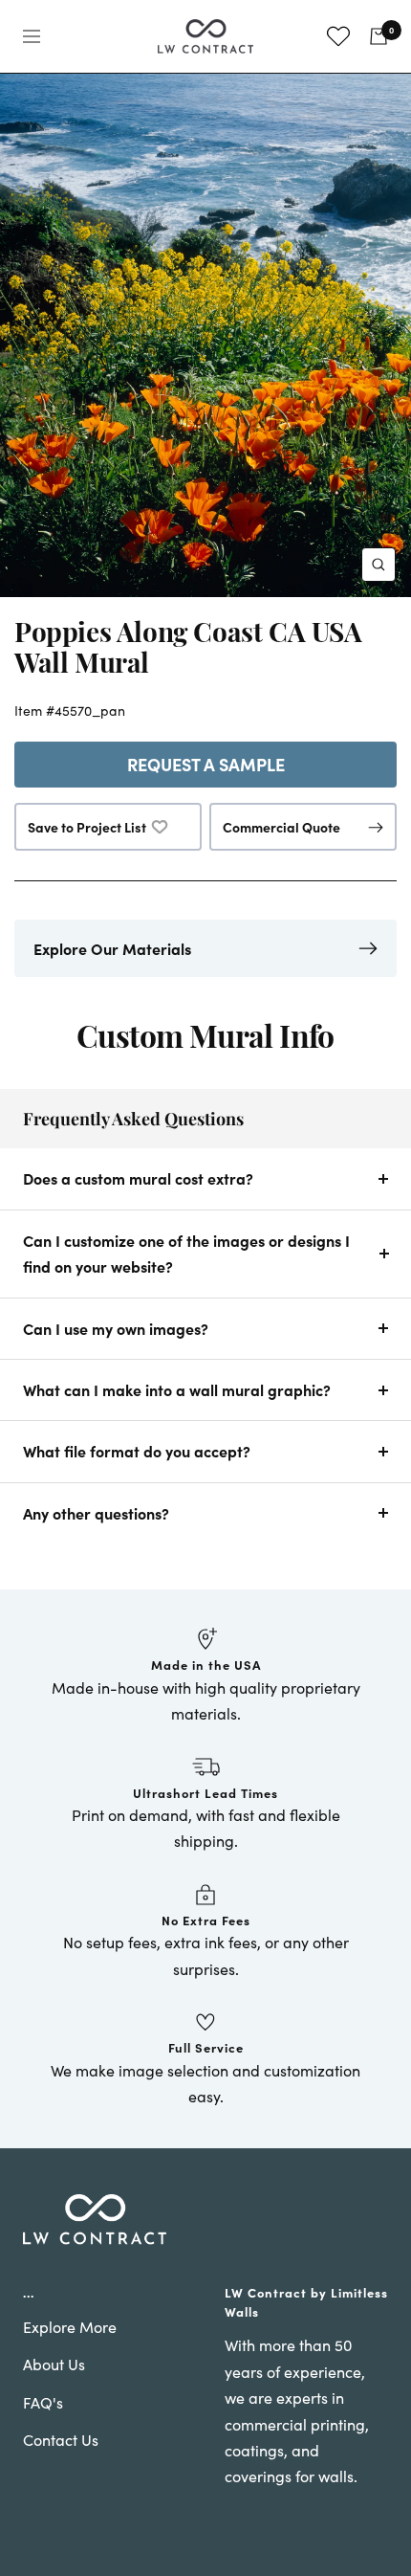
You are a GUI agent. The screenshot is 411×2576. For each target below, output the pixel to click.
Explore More (70, 2327)
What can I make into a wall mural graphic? (177, 1389)
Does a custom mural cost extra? (138, 1178)
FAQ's (43, 2402)
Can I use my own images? (116, 1328)
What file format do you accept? (137, 1451)
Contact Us (61, 2440)
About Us (54, 2364)
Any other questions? (96, 1513)
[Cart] (379, 36)
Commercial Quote (281, 827)
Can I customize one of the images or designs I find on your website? (186, 1253)
